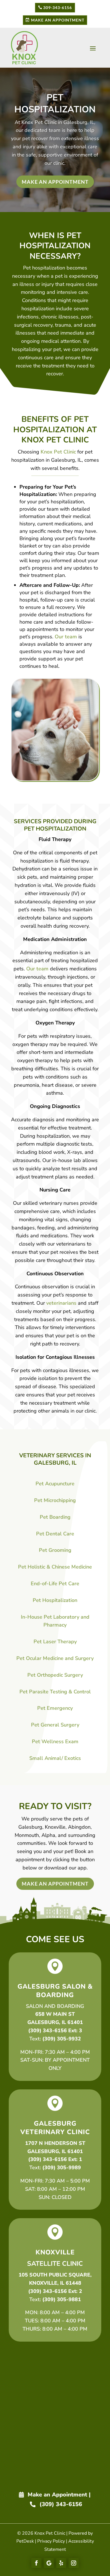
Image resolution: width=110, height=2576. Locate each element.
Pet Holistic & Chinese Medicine (55, 1567)
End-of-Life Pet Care (55, 1584)
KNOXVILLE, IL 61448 (55, 2283)
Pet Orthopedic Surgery (55, 1675)
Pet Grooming (55, 1550)
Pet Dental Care (55, 1534)
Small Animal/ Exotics (55, 1758)
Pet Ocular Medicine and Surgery (55, 1658)
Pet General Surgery (55, 1725)
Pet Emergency (55, 1708)
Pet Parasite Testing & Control (55, 1692)
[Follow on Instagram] (74, 2563)
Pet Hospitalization (55, 1600)
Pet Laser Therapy (55, 1642)
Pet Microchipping (55, 1500)
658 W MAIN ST (55, 2014)
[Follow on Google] (49, 2563)
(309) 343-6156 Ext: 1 (55, 2159)
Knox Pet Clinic (39, 122)
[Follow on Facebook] (36, 2563)
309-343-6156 (58, 8)
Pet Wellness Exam (55, 1741)
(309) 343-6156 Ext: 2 (55, 2291)
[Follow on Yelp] (61, 2563)
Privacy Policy (51, 2541)
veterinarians (61, 1303)
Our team (66, 637)
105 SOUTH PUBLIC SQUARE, (55, 2275)
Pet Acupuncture (55, 1484)
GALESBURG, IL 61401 (55, 2022)
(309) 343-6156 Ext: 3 (55, 2031)
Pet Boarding (55, 1517)
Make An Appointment (58, 20)
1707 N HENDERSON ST (55, 2143)
